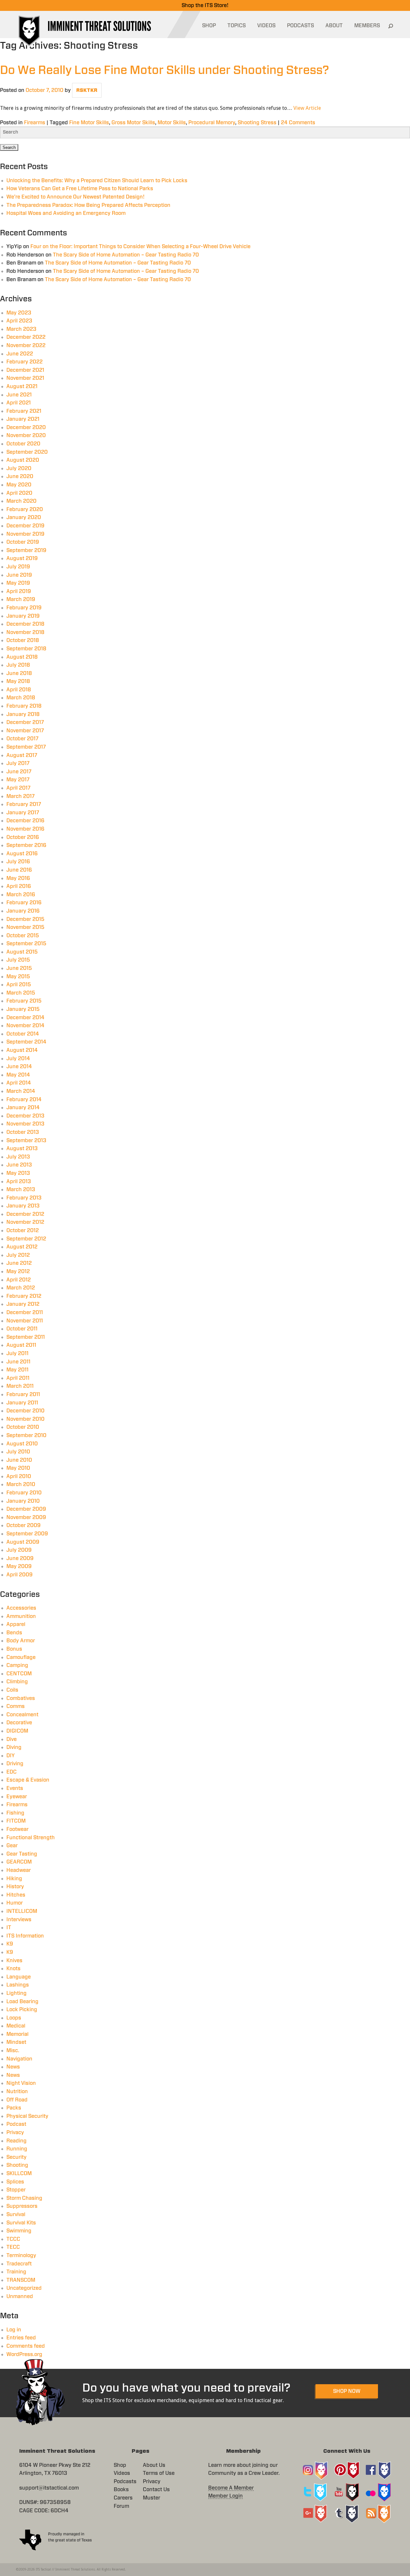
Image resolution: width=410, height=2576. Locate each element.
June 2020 (20, 476)
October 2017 (22, 739)
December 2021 (25, 370)
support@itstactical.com (49, 2488)
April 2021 (19, 403)
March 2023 (21, 329)
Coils (12, 1690)
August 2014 (22, 1050)
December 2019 (25, 526)
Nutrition (17, 2092)
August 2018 (22, 657)
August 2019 (22, 558)
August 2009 (23, 1542)
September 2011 (26, 1337)
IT (9, 1928)
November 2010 (25, 1419)
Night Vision (21, 2083)
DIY (11, 1756)
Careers (123, 2498)
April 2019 (19, 591)
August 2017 (22, 755)
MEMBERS (367, 26)
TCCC (13, 2239)
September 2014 (26, 1042)
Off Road (17, 2100)
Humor (15, 1903)
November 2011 (25, 1321)
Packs (14, 2108)
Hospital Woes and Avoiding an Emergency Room (66, 213)
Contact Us (156, 2490)
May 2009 (19, 1566)
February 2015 (24, 1001)
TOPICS (237, 26)
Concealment (22, 1715)
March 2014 (21, 1091)
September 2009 (27, 1534)
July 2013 (18, 1157)
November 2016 (25, 829)
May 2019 (18, 583)
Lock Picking (22, 2010)
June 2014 (19, 1067)
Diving (14, 1747)
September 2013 (26, 1141)
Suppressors (22, 2206)
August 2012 (22, 1247)
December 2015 (25, 919)
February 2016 (24, 903)
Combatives (21, 1698)
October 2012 (23, 1231)
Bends (14, 1633)
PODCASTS (300, 26)
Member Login (225, 2496)
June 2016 (19, 870)
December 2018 (25, 624)
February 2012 (24, 1296)
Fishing (15, 1813)
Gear (12, 1846)
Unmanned (20, 2296)
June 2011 (18, 1362)
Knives (14, 1961)
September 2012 (26, 1239)
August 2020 (23, 460)
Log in (14, 2330)
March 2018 (21, 698)
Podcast (16, 2124)
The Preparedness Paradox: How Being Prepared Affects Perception (88, 205)
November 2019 (25, 534)
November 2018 (25, 632)
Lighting (16, 1993)
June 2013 (19, 1165)
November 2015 (25, 927)
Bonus (14, 1649)
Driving (15, 1764)
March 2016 (21, 895)
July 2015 (18, 960)
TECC (13, 2247)
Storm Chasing (24, 2198)
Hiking (14, 1879)
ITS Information (25, 1936)
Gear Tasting (22, 1854)
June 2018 (19, 673)
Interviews (19, 1920)
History (15, 1887)
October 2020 (23, 444)
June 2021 (19, 395)
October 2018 (23, 640)
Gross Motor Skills (133, 123)
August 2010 (22, 1444)
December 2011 (25, 1312)
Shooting (17, 2165)
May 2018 (18, 681)
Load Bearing (22, 2002)
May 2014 (18, 1075)
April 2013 (19, 1182)
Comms (16, 1706)
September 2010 (26, 1435)
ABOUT (334, 26)
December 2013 (25, 1116)
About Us (154, 2465)
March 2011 (20, 1386)
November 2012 (25, 1222)
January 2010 (23, 1501)
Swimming (19, 2231)
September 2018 (26, 649)
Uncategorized (24, 2288)
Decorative (19, 1723)
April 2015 (19, 985)
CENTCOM (19, 1674)
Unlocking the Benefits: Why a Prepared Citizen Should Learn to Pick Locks (97, 181)
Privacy (15, 2133)
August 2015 (22, 952)
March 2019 (21, 599)
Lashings (18, 1985)
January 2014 (23, 1108)
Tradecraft (19, 2264)
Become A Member (231, 2488)
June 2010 (19, 1460)
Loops (14, 2018)
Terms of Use (159, 2473)
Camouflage (21, 1657)
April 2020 (19, 493)
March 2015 (21, 993)
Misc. (13, 2051)
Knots (13, 1969)
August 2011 (21, 1345)
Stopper (16, 2190)
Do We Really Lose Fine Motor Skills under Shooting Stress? (164, 70)
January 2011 (22, 1403)
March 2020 (21, 501)
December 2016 (25, 821)
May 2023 (19, 313)
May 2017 (18, 780)
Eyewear (17, 1797)
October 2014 (23, 1034)
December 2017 (25, 722)
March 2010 (21, 1484)
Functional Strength (31, 1838)
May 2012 (18, 1272)
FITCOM (16, 1821)
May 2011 (17, 1370)
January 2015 (23, 1009)
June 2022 (20, 354)
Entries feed (21, 2338)
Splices (15, 2182)
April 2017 (18, 788)
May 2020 (19, 485)
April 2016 (19, 886)
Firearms (35, 123)
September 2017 (26, 747)
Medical (16, 2026)
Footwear (17, 1829)
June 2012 (19, 1263)
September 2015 (26, 944)
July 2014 (18, 1059)
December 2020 (26, 427)
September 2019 (26, 550)
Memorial (17, 2034)
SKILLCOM (19, 2174)
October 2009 (24, 1525)
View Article (307, 108)
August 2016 (22, 854)
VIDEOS (266, 26)
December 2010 (25, 1411)
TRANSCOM (21, 2280)
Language (19, 1977)
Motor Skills (172, 123)
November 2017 (25, 731)
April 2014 (19, 1083)
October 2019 (23, 542)
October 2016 (23, 837)
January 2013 (23, 1206)
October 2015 (23, 936)
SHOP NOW (347, 2391)
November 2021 (25, 378)
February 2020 (25, 509)
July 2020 (19, 468)
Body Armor (21, 1641)
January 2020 (24, 517)
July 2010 (18, 1452)
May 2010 (18, 1468)
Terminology (21, 2255)
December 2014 (25, 1018)
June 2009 (20, 1558)
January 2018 (23, 714)
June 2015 (19, 968)
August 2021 (22, 386)
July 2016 (18, 862)
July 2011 (17, 1353)
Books (121, 2490)
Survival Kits (21, 2223)
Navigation (19, 2059)
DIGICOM (17, 1731)
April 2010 (19, 1476)
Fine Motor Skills (89, 123)
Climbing (17, 1682)
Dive (12, 1739)
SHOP (209, 26)
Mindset (16, 2042)
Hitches (16, 1895)
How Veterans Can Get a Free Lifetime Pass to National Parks (80, 189)
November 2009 (26, 1517)
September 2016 (26, 845)
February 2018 (24, 706)
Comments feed (26, 2346)
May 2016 (18, 878)
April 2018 (19, 690)
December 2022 (26, 337)
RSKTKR (87, 90)
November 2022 (26, 345)
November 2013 (25, 1124)
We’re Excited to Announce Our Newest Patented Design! (75, 197)
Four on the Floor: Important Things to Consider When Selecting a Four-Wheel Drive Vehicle (140, 247)
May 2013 (18, 1173)
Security (16, 2157)
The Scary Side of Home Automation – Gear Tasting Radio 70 (126, 255)
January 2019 (23, 616)
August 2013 (22, 1149)
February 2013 (24, 1198)
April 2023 (19, 321)
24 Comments (298, 123)
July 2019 (18, 567)
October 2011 (22, 1329)
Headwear (19, 1870)
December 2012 (25, 1214)
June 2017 (19, 772)
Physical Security (27, 2116)
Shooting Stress (257, 123)
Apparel (16, 1624)
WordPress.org (24, 2354)
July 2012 (18, 1255)
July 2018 (18, 665)
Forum (121, 2506)
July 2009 (19, 1550)
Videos (122, 2473)
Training (16, 2272)
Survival (16, 2214)
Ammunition (21, 1616)
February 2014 (24, 1100)
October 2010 (23, 1427)
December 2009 (26, 1509)
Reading (16, 2141)
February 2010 (24, 1493)
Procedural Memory (212, 123)
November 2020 (26, 435)
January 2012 (23, 1304)
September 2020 (27, 452)
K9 (10, 1944)
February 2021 (24, 411)
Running (17, 2149)
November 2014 (25, 1026)
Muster (152, 2498)
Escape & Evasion (28, 1780)
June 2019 (19, 575)
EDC (12, 1772)
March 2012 (21, 1288)
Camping (17, 1665)
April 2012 (19, 1280)
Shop (120, 2465)
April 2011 (18, 1378)
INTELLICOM (22, 1911)
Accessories (21, 1608)
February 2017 (24, 804)
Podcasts (125, 2482)
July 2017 (18, 763)
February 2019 (24, 608)
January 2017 (23, 813)
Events (15, 1788)
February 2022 (25, 362)
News (13, 2067)
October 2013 (23, 1132)
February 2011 (23, 1394)
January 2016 (23, 911)
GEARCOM (19, 1862)
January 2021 (23, 419)
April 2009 (20, 1575)
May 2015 (18, 977)
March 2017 (20, 796)
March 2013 (21, 1190)
